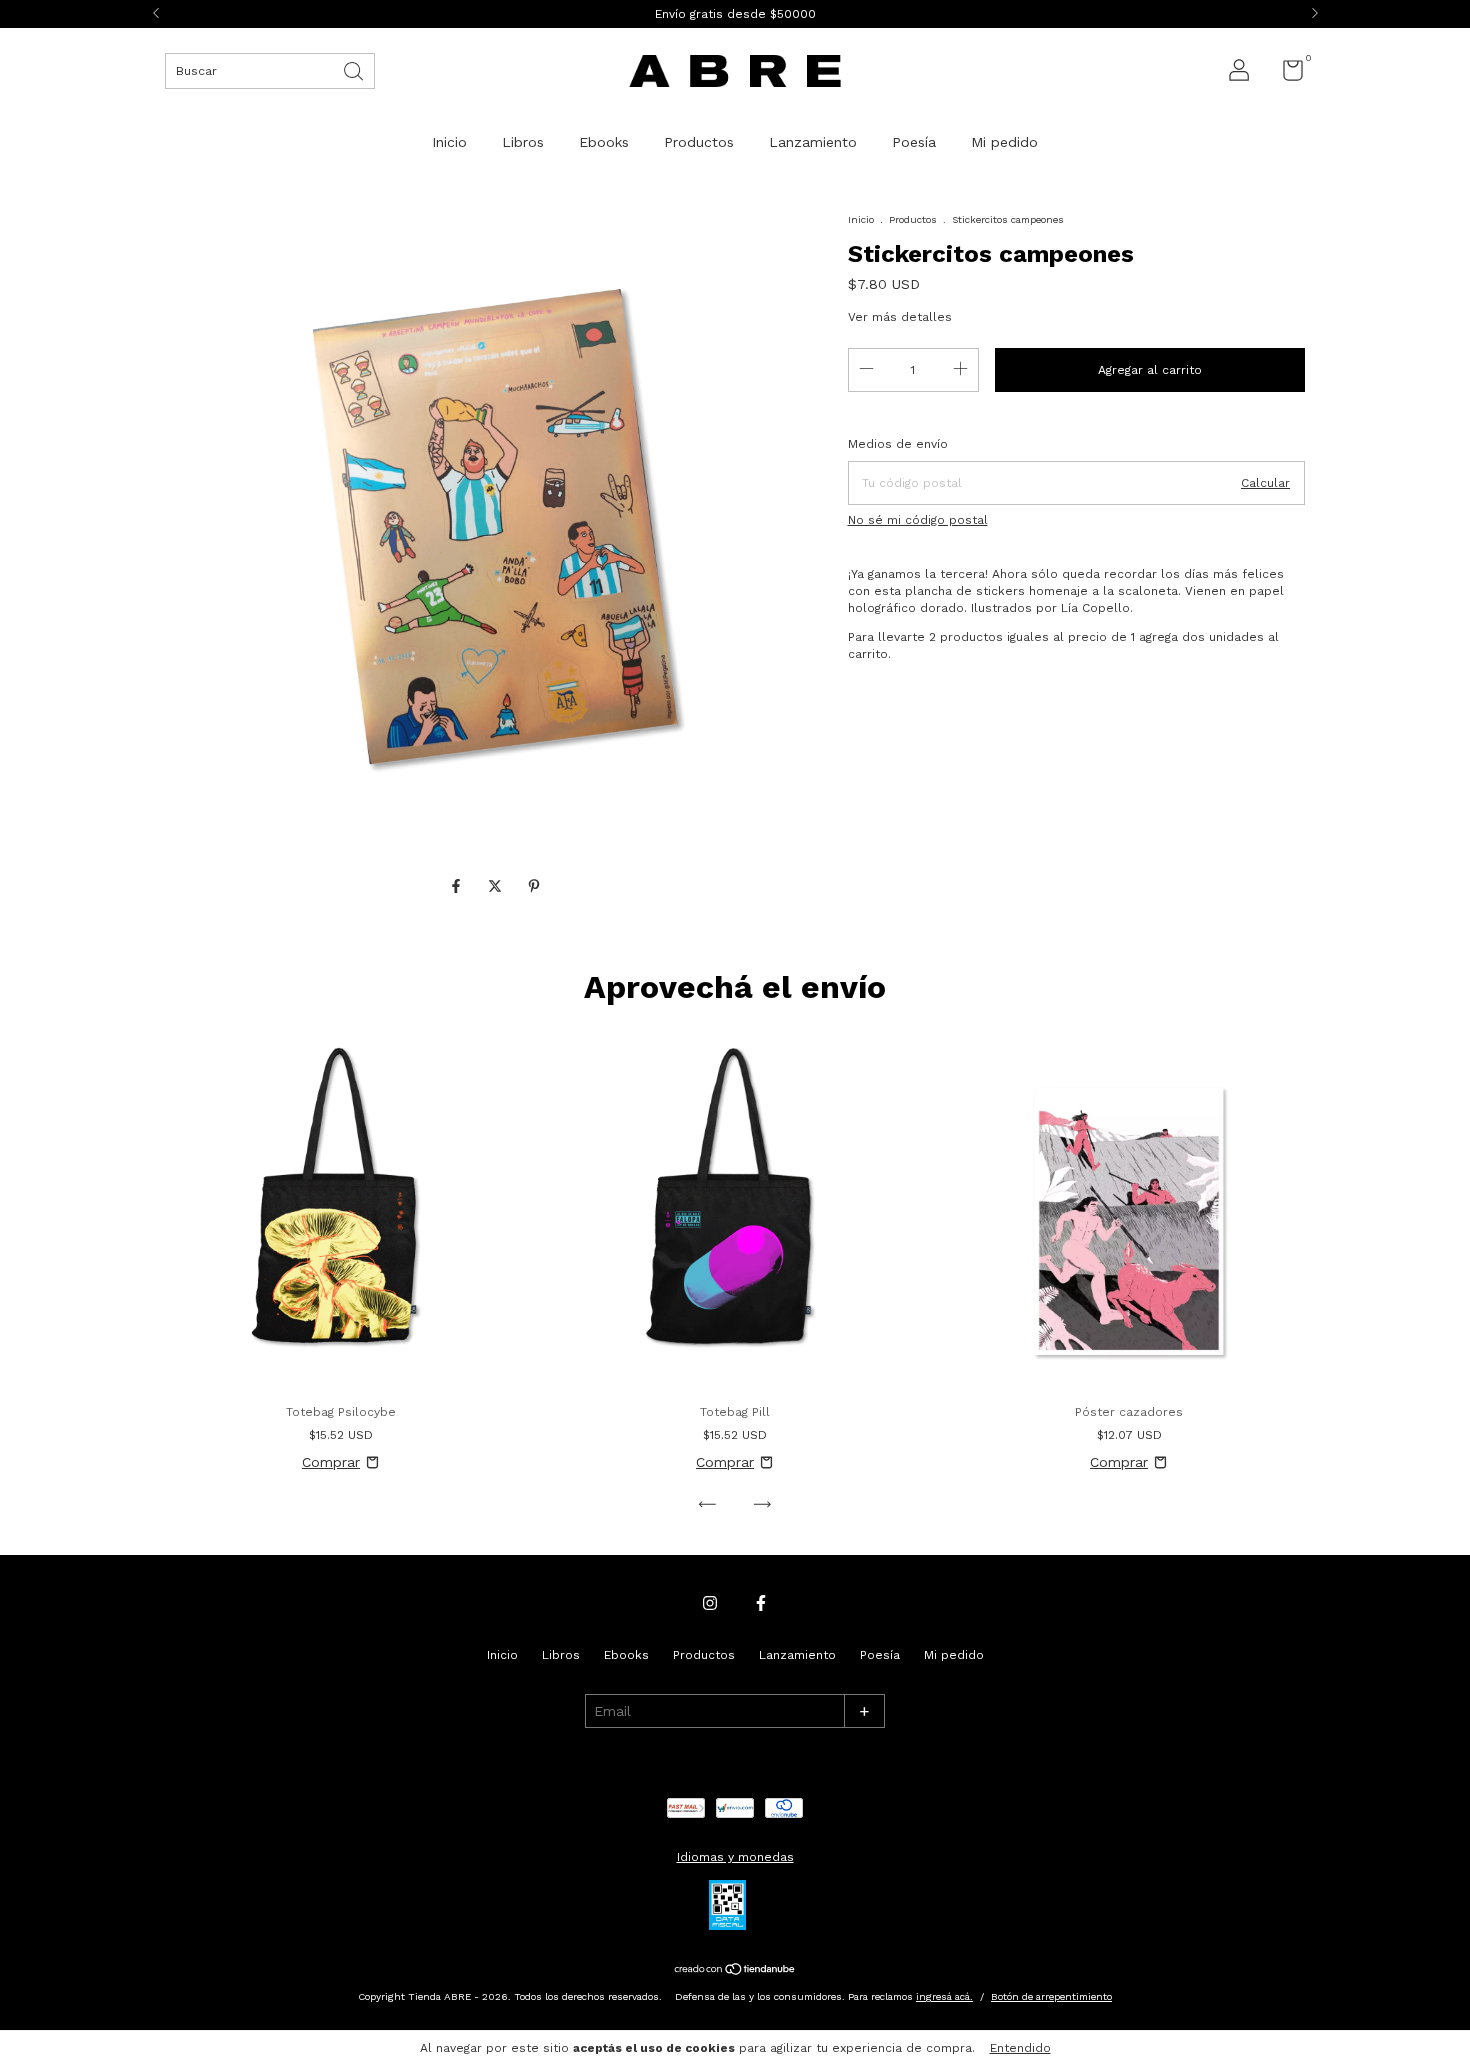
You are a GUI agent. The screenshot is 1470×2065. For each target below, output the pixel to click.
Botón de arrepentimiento (1051, 1996)
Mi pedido (1004, 142)
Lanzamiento (813, 142)
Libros (523, 142)
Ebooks (604, 142)
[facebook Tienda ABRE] (761, 1603)
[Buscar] (355, 69)
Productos (699, 142)
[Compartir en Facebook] (458, 887)
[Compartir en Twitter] (497, 887)
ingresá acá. (944, 1996)
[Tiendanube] (735, 1971)
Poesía (914, 142)
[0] (1285, 75)
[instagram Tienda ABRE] (710, 1603)
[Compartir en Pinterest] (534, 887)
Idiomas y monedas (735, 1857)
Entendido (1020, 2048)
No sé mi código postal (918, 520)
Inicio (449, 142)
